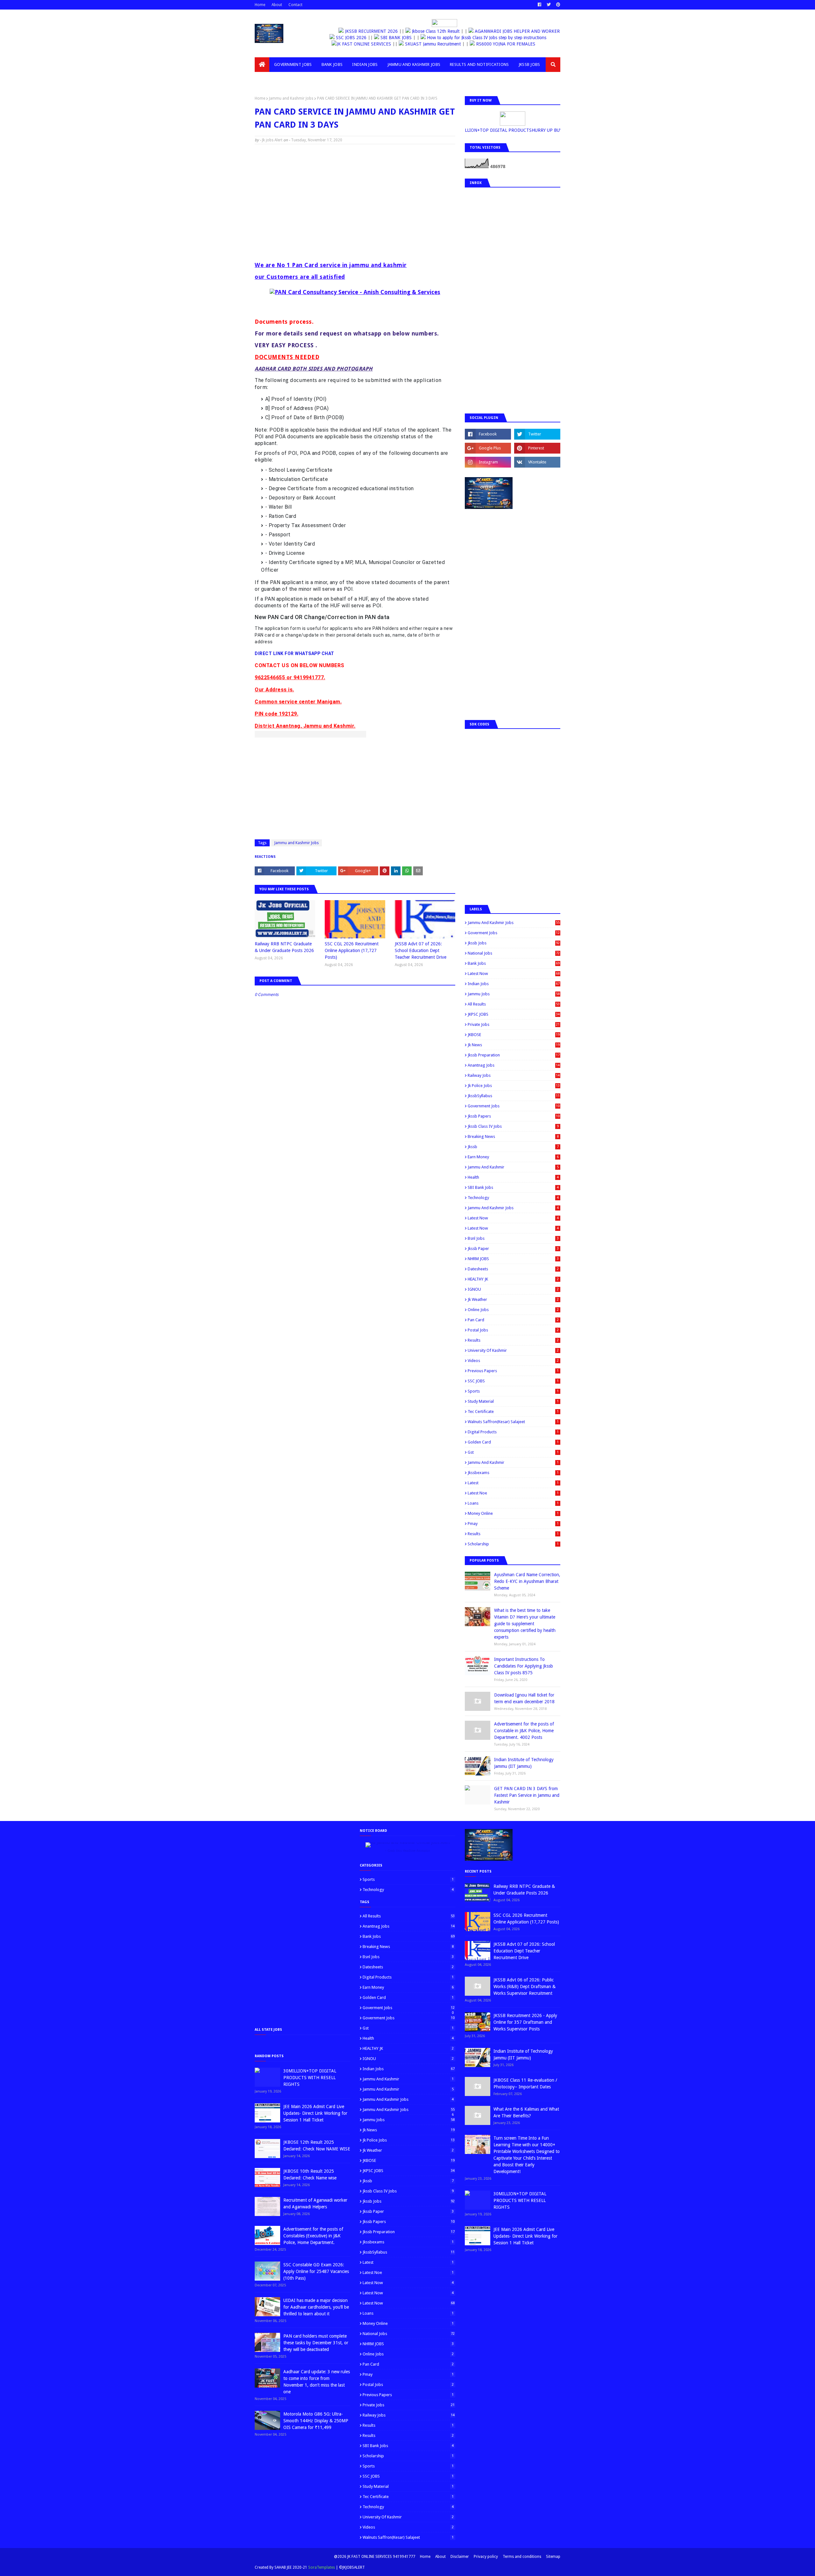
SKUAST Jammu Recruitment (450, 44)
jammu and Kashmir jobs (513, 1208)
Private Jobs (514, 1024)
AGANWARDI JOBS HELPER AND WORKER (512, 31)
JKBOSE (514, 1035)
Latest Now (514, 974)
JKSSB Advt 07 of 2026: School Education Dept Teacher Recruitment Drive (421, 950)
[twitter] (549, 5)
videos (513, 1361)
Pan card (513, 1320)
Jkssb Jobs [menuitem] (529, 64)
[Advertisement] (355, 195)
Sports (513, 1391)
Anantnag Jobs (514, 1065)
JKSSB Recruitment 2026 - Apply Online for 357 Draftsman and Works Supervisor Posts (525, 2022)
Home (260, 5)
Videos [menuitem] (267, 79)
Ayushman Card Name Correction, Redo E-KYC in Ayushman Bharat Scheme (527, 1581)
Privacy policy (486, 2557)
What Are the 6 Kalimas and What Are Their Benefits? (526, 2112)
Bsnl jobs (513, 1238)
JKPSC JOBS (514, 1014)
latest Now (513, 1218)
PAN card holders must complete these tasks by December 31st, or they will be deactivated (316, 2343)
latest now (513, 1228)
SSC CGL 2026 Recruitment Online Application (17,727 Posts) (352, 950)
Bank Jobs (514, 963)
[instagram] (488, 462)
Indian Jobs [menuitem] (365, 64)
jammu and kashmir (513, 1462)
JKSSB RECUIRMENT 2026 (367, 31)
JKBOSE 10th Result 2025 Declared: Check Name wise (310, 2174)
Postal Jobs (513, 1330)
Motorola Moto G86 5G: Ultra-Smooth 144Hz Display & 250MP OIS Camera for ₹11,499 (316, 2421)
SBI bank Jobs (513, 1187)
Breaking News (513, 1136)
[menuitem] (262, 65)
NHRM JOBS (513, 1259)
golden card (513, 1442)
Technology (513, 1198)
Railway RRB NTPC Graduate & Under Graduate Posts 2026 (284, 947)
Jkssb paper (513, 1249)
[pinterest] (557, 5)
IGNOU (513, 1289)
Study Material (513, 1401)
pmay (513, 1524)
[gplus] (488, 448)
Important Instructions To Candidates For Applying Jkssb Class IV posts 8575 (524, 1666)
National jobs (514, 953)
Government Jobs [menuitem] (293, 64)
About (277, 5)
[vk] (537, 462)
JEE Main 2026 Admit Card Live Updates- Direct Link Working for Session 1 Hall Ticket (315, 2113)
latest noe (513, 1493)
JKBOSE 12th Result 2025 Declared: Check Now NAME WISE (317, 2145)
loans (513, 1503)
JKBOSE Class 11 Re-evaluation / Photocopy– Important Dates (525, 2083)
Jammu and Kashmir (513, 1167)
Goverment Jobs (514, 933)
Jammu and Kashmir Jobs (291, 98)
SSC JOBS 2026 (358, 38)
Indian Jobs (514, 984)
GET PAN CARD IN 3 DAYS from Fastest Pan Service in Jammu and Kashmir (527, 1795)
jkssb (513, 1147)
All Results (514, 1004)
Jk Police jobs (514, 1086)
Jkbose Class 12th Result (431, 31)
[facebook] (539, 5)
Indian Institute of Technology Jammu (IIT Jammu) (524, 1763)
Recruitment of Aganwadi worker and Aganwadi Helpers (315, 2203)
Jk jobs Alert (272, 140)
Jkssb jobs (514, 943)
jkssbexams (513, 1473)
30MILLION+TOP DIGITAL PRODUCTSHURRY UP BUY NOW (512, 130)
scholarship (513, 1544)
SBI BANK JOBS (403, 38)
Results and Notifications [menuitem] (479, 64)
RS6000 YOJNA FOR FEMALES (522, 44)
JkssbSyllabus (514, 1096)
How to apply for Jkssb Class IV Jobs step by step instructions (494, 38)
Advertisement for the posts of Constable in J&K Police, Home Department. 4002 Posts (524, 1731)
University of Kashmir (513, 1350)
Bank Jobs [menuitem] (332, 64)
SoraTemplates (322, 2567)
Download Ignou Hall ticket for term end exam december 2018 (524, 1698)
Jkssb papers (514, 1116)
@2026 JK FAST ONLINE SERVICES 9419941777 (375, 2557)
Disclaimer (460, 2557)
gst (513, 1452)
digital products (513, 1432)
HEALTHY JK (513, 1279)
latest (513, 1483)
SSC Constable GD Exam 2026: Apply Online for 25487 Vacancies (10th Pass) (316, 2271)
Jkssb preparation (514, 1055)
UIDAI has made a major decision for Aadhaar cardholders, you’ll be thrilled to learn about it (316, 2307)
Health (513, 1177)
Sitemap (553, 2557)
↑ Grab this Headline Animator (407, 1851)
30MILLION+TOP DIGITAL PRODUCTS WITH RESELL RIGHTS (310, 2078)
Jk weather (513, 1299)
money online (513, 1513)
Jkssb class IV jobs (513, 1126)
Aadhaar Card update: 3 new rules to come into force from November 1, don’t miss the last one (317, 2382)
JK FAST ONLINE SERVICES (381, 44)
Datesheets (513, 1269)
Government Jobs (514, 1106)
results (513, 1534)
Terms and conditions (522, 2557)
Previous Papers (513, 1371)
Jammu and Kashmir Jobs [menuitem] (414, 64)
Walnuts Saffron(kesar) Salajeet (513, 1422)
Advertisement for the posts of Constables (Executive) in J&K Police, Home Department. (313, 2236)
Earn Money (513, 1157)
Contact (295, 5)
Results (513, 1340)
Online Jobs (513, 1310)
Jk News (514, 1045)
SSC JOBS (513, 1381)
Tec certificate (513, 1412)
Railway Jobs (514, 1075)
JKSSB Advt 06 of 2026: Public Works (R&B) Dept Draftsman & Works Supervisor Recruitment (524, 1987)
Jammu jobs (514, 994)
